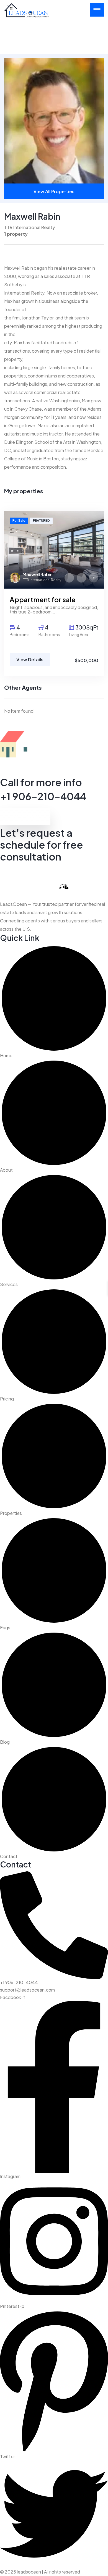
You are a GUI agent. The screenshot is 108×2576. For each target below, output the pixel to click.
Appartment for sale (43, 599)
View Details (30, 659)
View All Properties (54, 191)
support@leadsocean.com (27, 1990)
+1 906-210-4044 (43, 796)
